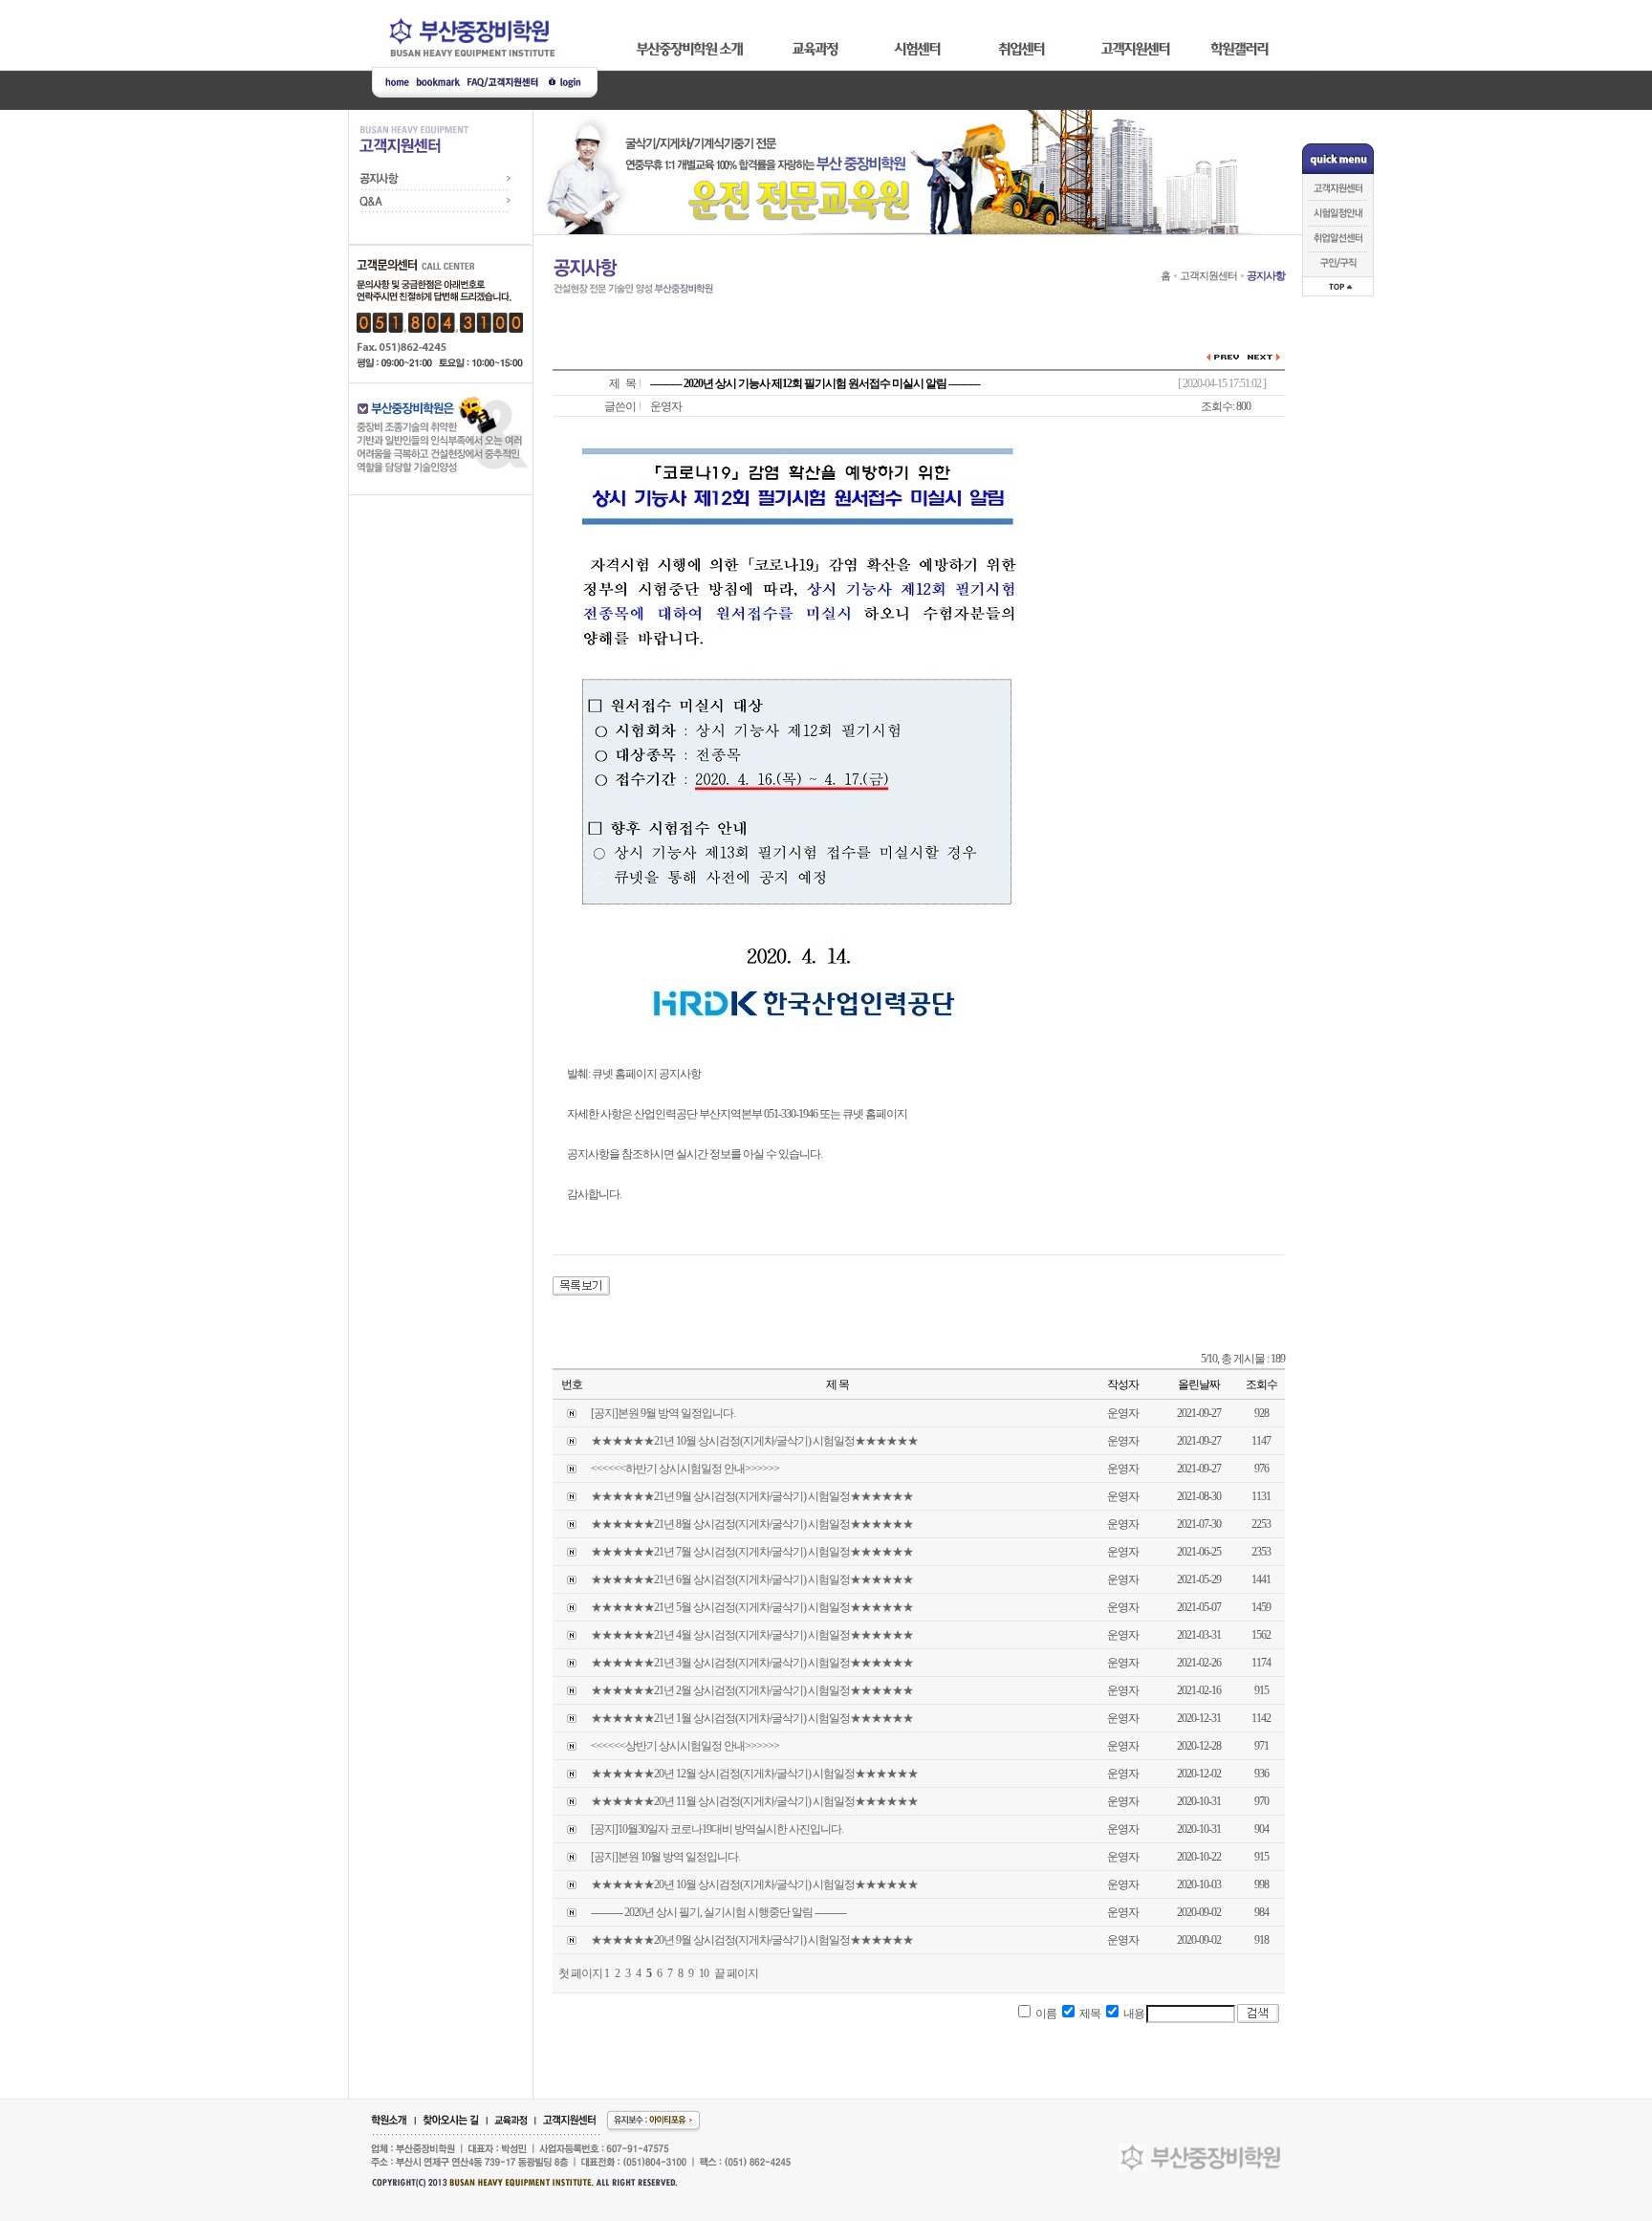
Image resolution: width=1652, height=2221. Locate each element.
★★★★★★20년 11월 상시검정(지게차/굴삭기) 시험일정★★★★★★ (754, 1801)
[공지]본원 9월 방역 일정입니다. (663, 1413)
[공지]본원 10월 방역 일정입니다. (665, 1857)
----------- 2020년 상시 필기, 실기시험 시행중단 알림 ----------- (718, 1912)
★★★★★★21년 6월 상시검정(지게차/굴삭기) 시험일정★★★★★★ (752, 1579)
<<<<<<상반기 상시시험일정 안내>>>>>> (685, 1746)
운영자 (666, 406)
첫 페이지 (580, 1973)
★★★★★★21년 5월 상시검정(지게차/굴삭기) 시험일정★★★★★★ (752, 1607)
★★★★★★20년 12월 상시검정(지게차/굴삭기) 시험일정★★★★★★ (754, 1774)
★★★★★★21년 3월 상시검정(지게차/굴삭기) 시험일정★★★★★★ (752, 1663)
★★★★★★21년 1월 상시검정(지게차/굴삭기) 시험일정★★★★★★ (752, 1718)
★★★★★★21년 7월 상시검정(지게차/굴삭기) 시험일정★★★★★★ (752, 1552)
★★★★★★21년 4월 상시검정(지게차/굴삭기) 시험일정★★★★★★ (752, 1635)
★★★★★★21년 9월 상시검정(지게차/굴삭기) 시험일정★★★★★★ (752, 1496)
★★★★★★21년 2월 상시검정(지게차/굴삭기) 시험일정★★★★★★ (752, 1690)
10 (704, 1973)
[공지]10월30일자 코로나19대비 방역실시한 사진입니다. (717, 1829)
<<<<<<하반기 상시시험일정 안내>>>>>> (685, 1469)
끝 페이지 (736, 1973)
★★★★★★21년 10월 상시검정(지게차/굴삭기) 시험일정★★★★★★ (754, 1441)
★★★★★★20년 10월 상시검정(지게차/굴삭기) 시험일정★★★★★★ (754, 1884)
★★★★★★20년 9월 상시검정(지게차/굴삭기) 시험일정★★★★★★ (752, 1940)
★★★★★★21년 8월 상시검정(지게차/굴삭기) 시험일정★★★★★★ (752, 1524)
